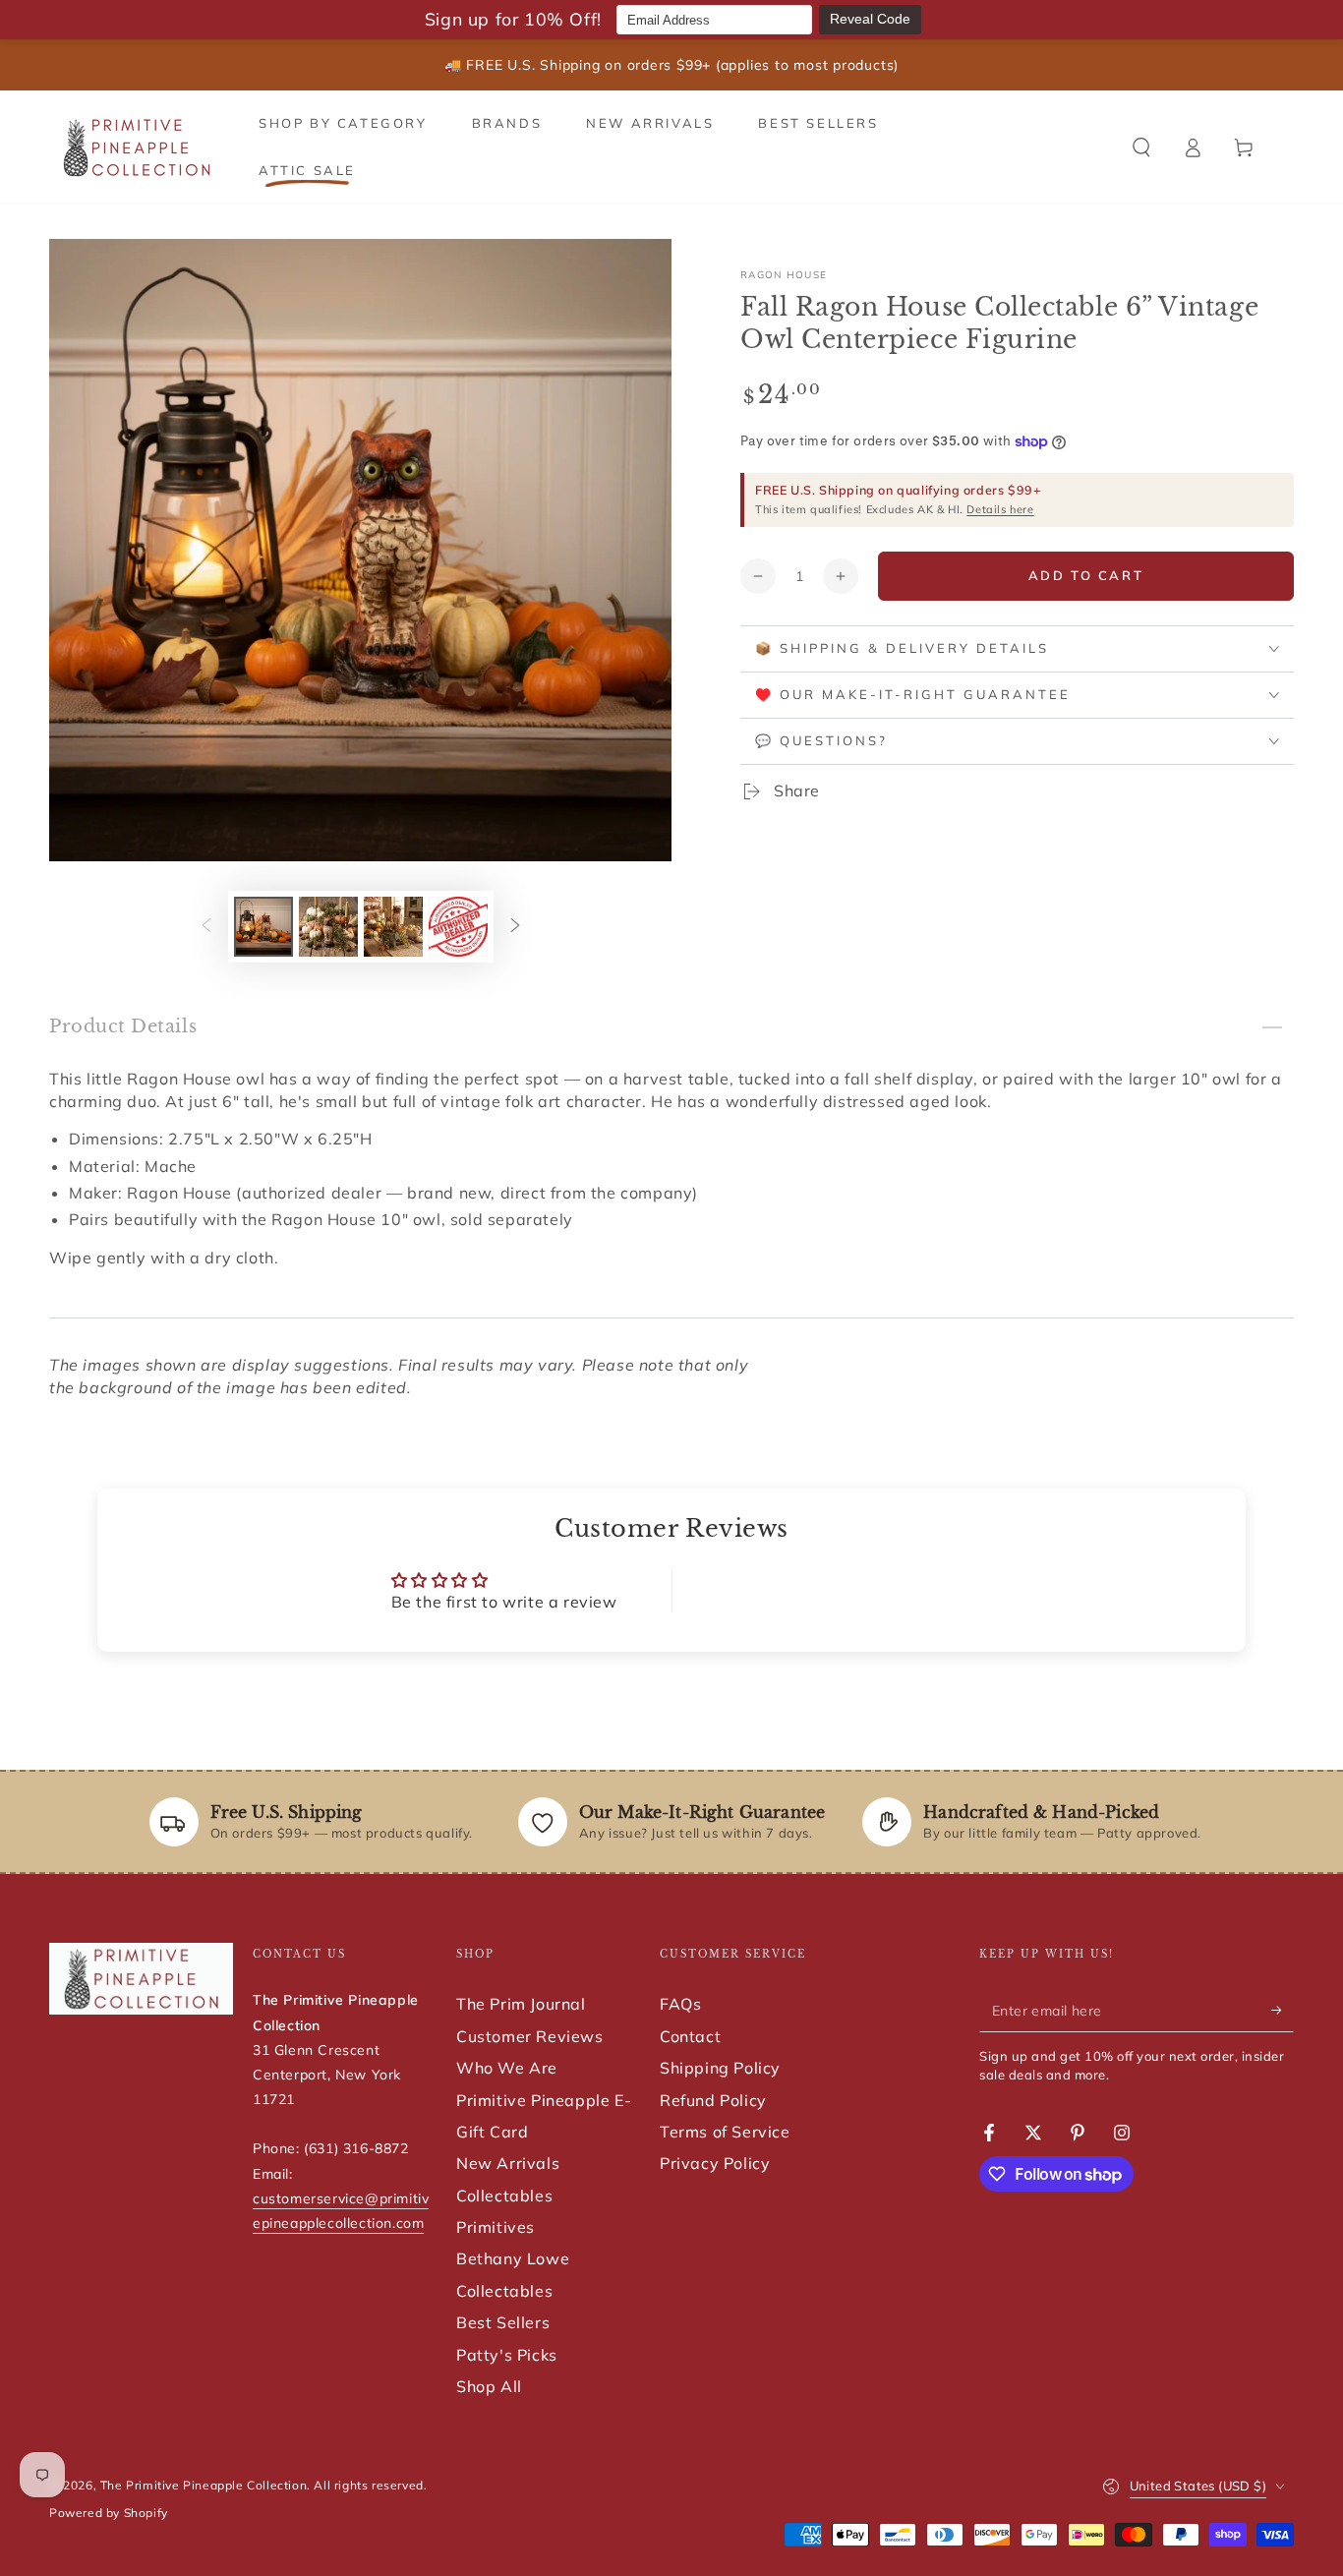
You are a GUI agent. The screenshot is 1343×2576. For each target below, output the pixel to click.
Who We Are (507, 2068)
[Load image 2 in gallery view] (328, 927)
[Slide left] (206, 927)
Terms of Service (725, 2132)
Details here (1000, 509)
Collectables (504, 2195)
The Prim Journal (521, 2004)
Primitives (496, 2227)
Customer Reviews (530, 2036)
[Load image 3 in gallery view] (393, 927)
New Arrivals (508, 2163)
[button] (1141, 147)
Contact (690, 2036)
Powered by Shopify (109, 2513)
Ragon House (784, 275)
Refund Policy (713, 2100)
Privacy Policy (715, 2163)
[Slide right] (515, 927)
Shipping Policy (720, 2068)
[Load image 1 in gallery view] (263, 927)
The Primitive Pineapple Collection (204, 2485)
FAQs (680, 2004)
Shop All (489, 2386)
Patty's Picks (507, 2355)
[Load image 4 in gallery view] (458, 927)
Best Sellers (503, 2322)
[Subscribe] (1283, 2010)
